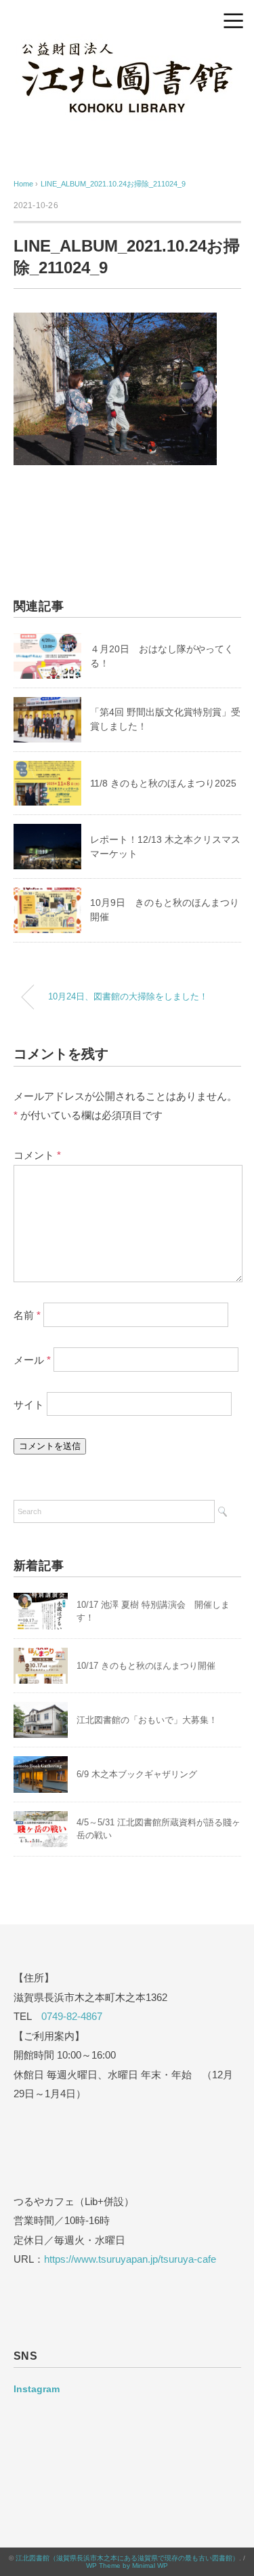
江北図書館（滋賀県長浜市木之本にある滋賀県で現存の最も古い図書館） (127, 2558)
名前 (27, 1315)
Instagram (37, 2389)
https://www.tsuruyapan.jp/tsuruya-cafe (130, 2259)
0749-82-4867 (72, 2016)
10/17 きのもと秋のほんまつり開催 (146, 1666)
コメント (37, 1155)
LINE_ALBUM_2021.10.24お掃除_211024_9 (113, 184)
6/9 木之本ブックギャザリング (137, 1774)
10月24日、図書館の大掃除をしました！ (128, 997)
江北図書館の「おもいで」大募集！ (147, 1720)
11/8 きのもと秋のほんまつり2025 (163, 783)
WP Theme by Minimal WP (127, 2565)
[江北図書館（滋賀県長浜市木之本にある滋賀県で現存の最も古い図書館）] (127, 43)
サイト (29, 1404)
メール (32, 1359)
